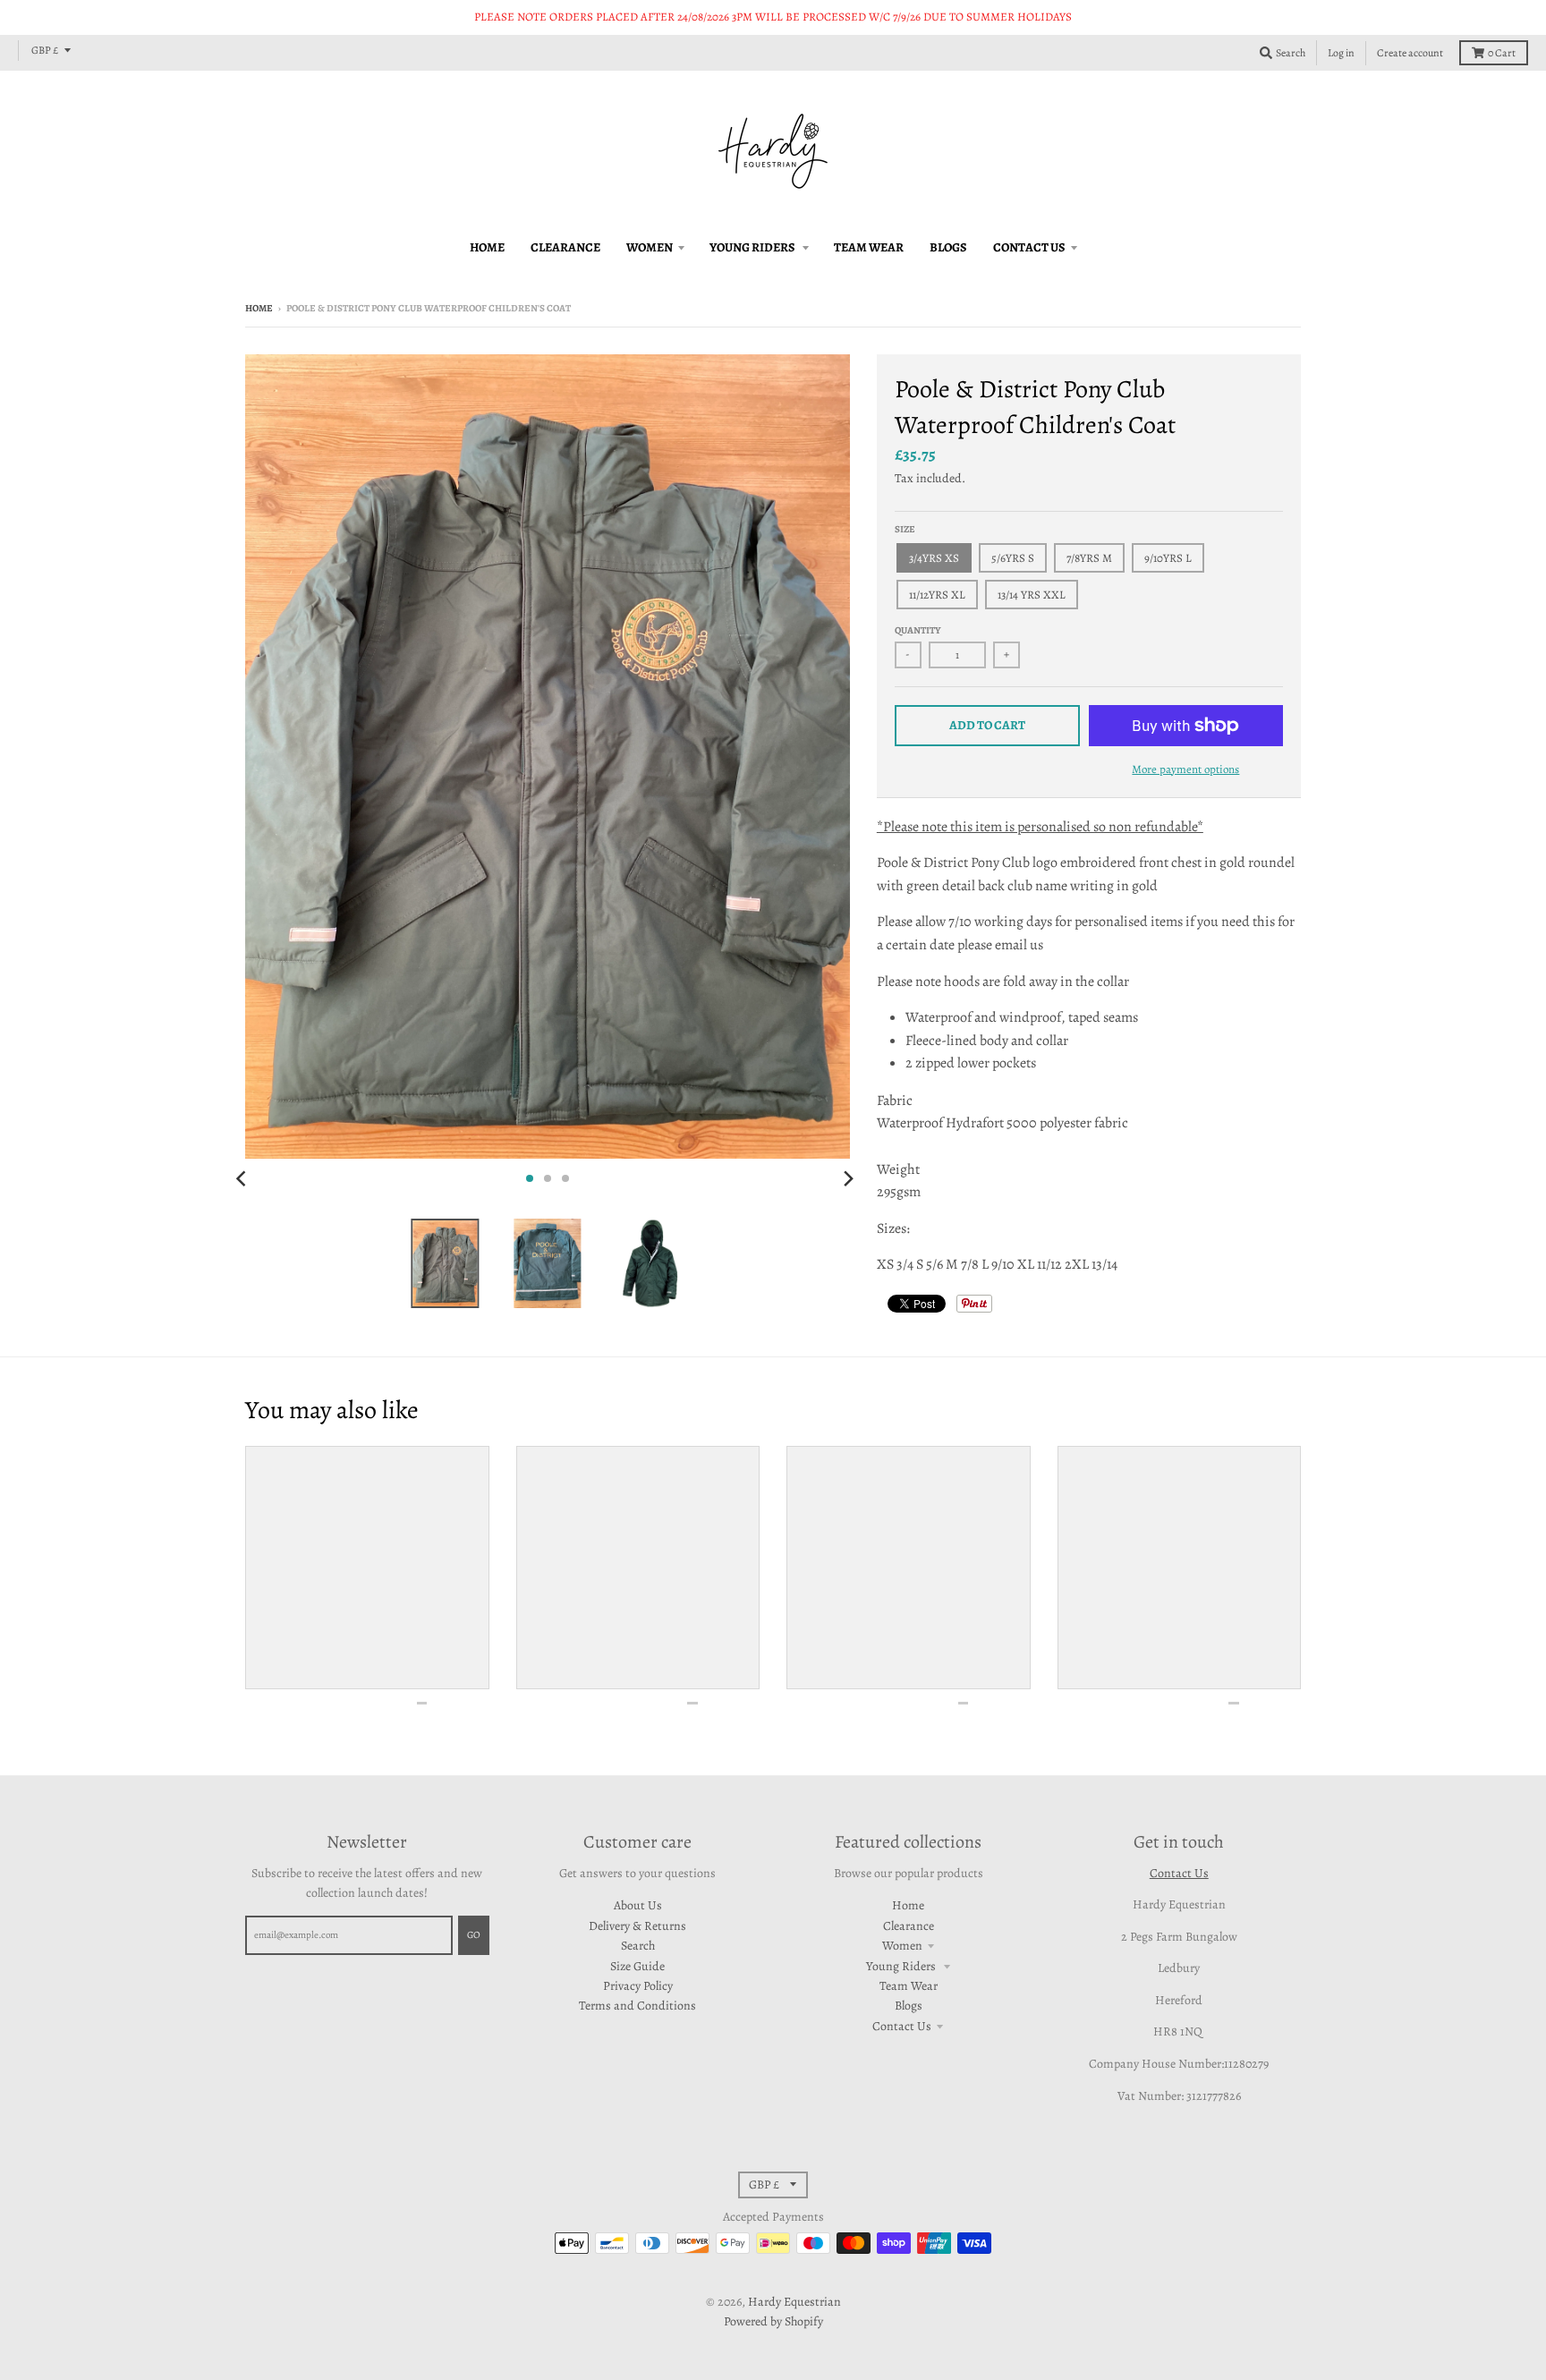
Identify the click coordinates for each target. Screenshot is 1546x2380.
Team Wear (909, 1986)
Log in (1341, 53)
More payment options (1185, 769)
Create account (1410, 53)
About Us (638, 1905)
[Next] (848, 1178)
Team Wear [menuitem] (869, 247)
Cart (1502, 53)
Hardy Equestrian (794, 2302)
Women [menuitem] (650, 247)
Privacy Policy (638, 1986)
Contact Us (902, 2026)
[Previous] (243, 1178)
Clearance (909, 1926)
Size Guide (637, 1966)
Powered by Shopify (773, 2321)
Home (259, 308)
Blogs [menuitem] (948, 247)
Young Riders (902, 1966)
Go (474, 1935)
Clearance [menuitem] (565, 247)
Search (638, 1946)
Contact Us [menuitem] (1029, 247)
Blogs (909, 2006)
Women (902, 1946)
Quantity (918, 630)
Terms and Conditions (637, 2006)
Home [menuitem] (487, 247)
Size (905, 529)
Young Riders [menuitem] (753, 247)
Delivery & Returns (637, 1926)
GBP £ (45, 50)
